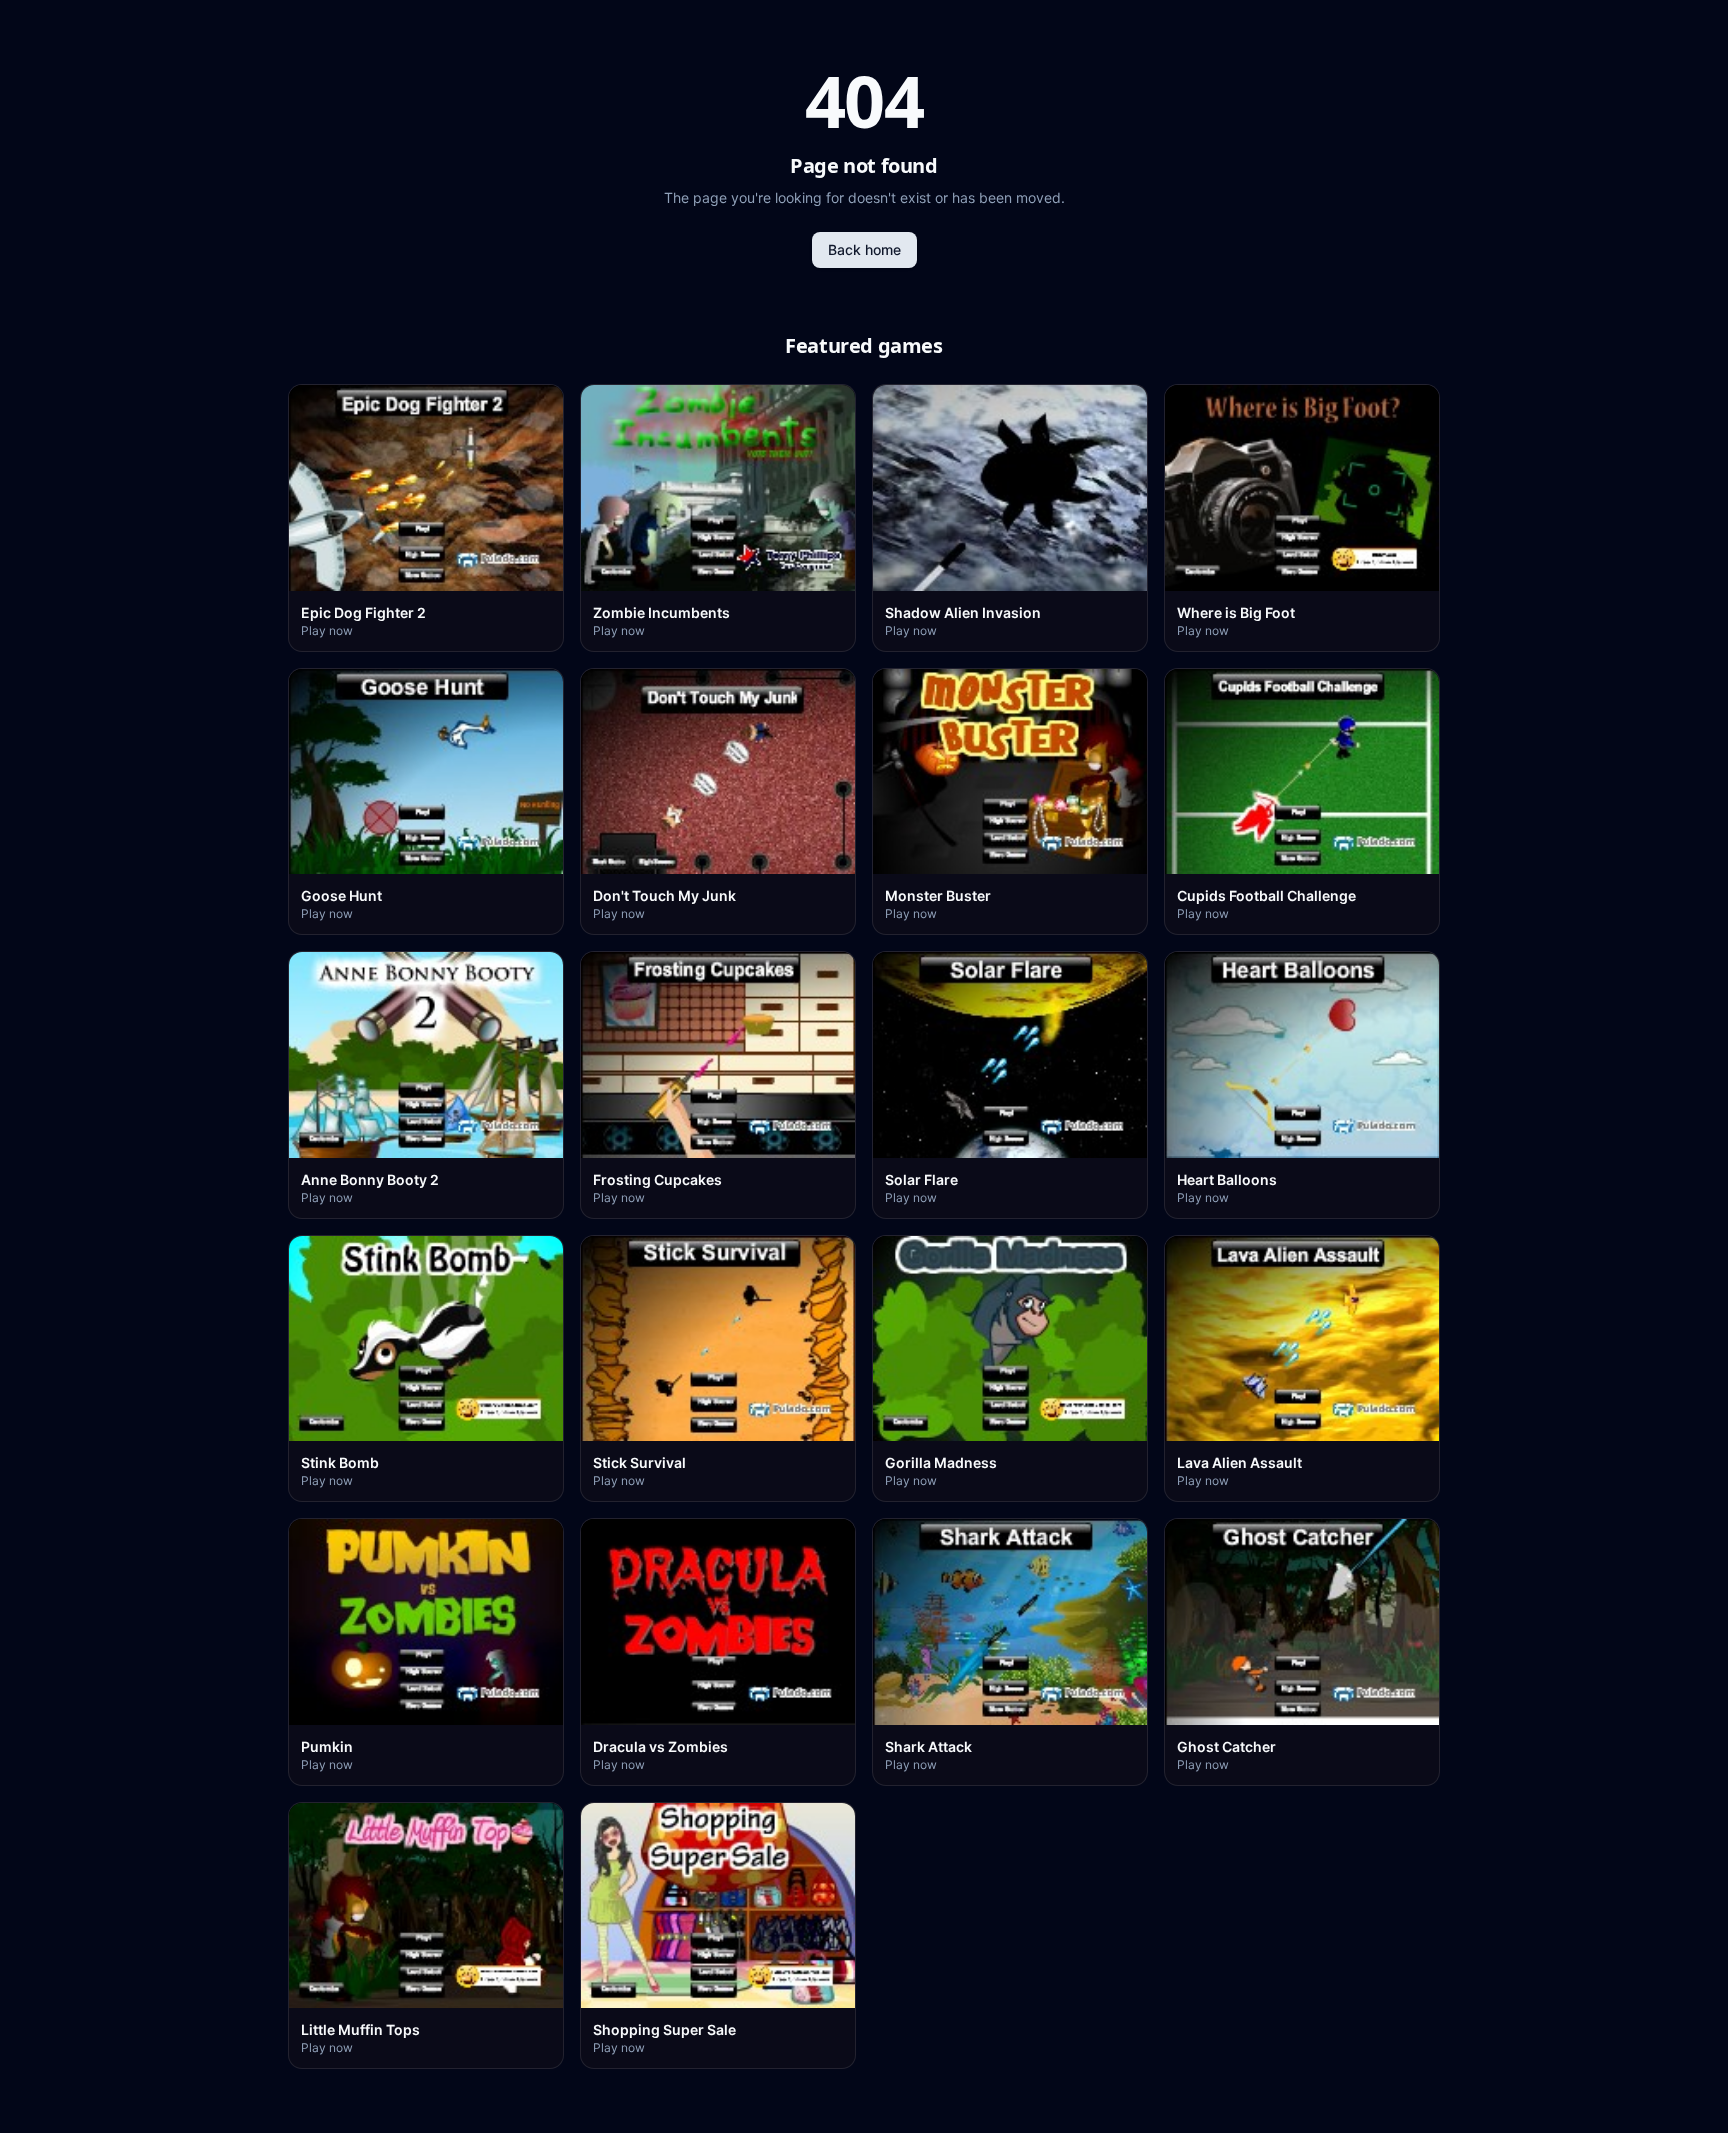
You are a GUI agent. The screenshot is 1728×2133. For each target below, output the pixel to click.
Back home (864, 249)
